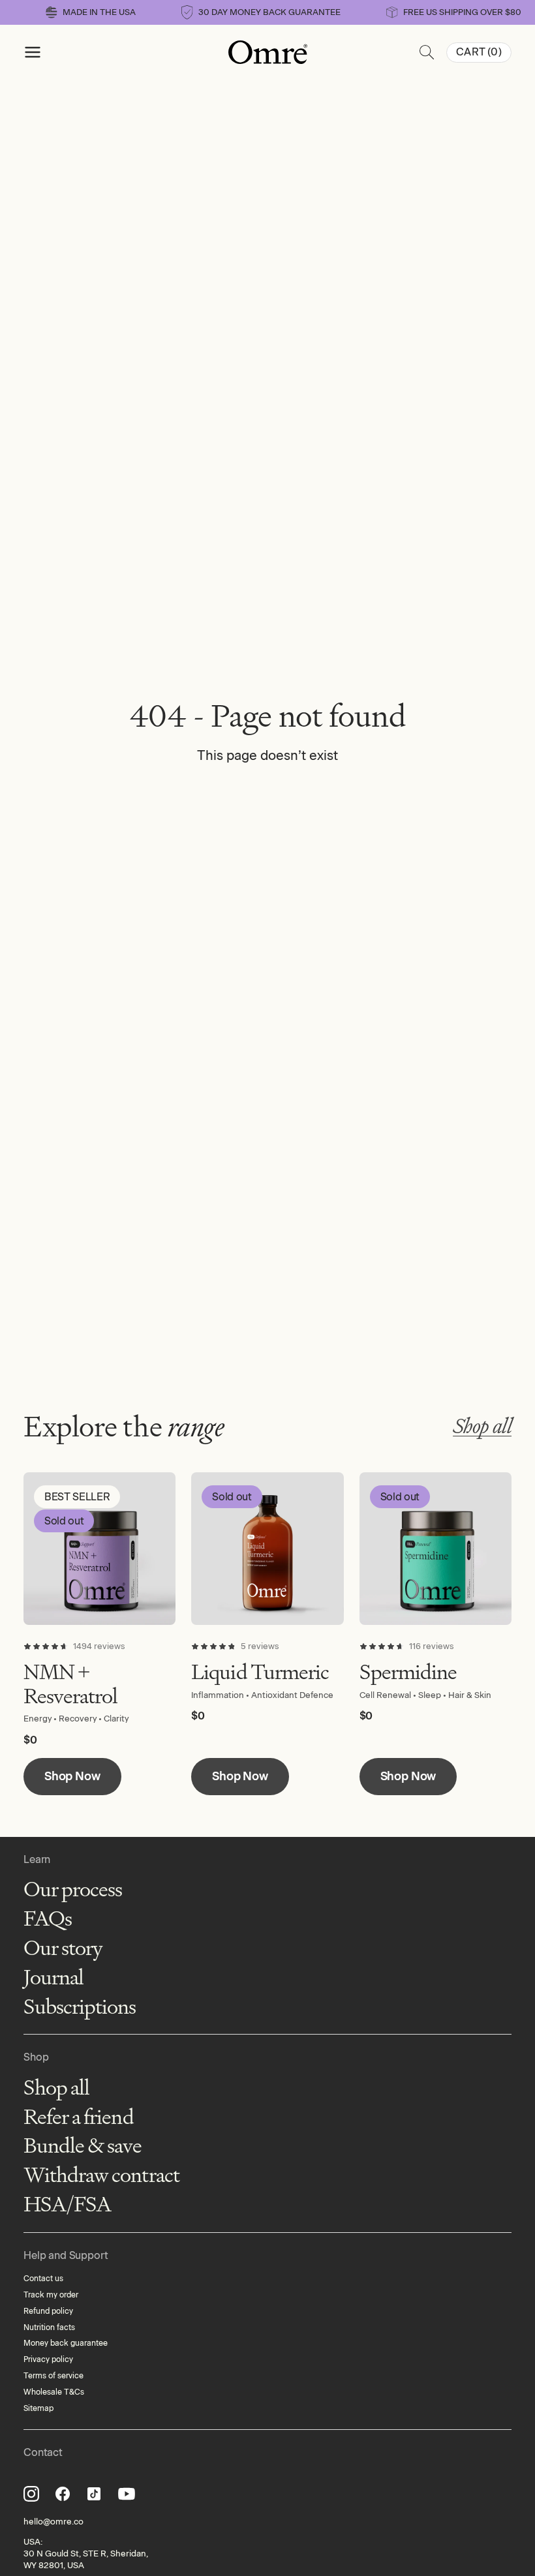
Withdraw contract (101, 2175)
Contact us (43, 2279)
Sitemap (38, 2408)
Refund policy (48, 2311)
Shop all (482, 1426)
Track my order (51, 2295)
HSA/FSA (67, 2205)
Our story (63, 1948)
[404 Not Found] (268, 52)
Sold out (64, 1521)
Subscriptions (80, 2007)
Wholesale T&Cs (54, 2392)
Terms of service (53, 2376)
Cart (479, 52)
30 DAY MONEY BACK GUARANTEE (269, 12)
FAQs (48, 1919)
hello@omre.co (53, 2522)
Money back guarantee (66, 2343)
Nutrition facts (49, 2327)
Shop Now (72, 1776)
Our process (73, 1889)
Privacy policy (48, 2359)
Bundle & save (83, 2146)
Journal (53, 1977)
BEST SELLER (77, 1497)
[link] (99, 1548)
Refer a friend (79, 2117)
